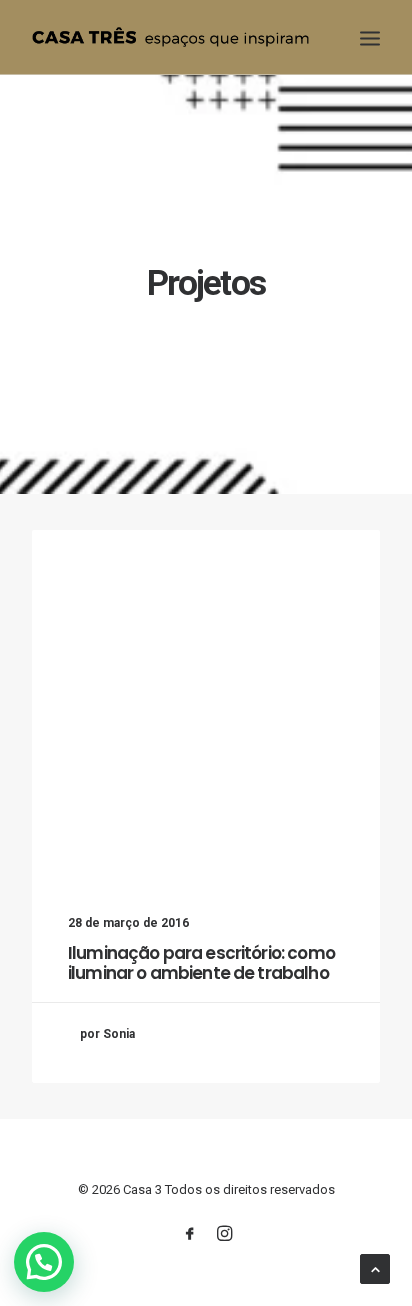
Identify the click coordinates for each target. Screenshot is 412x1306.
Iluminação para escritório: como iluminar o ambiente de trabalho (201, 963)
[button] (44, 1262)
